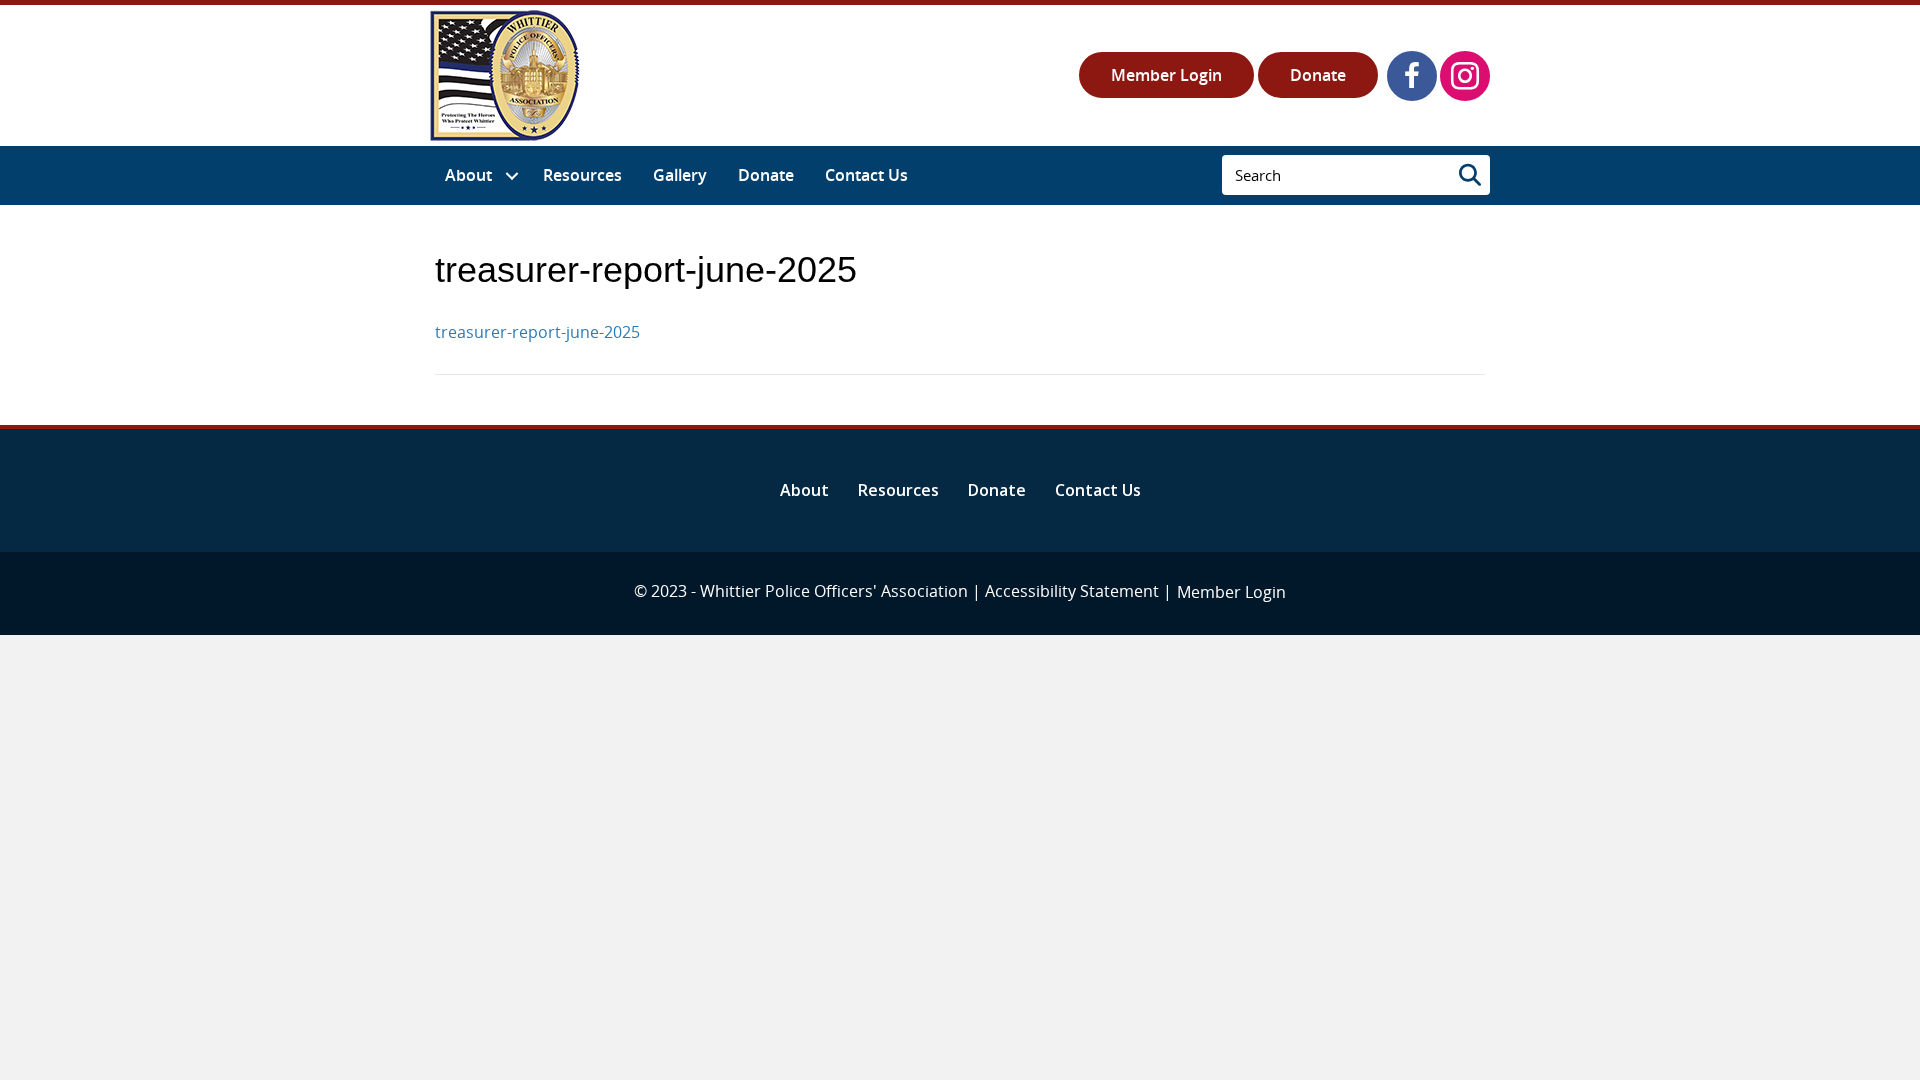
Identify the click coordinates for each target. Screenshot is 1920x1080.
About (804, 490)
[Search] (1470, 175)
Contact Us (1098, 490)
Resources (898, 490)
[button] (1412, 76)
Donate (1318, 75)
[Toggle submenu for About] (511, 175)
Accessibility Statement (1072, 591)
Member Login (1166, 75)
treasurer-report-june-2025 (537, 332)
